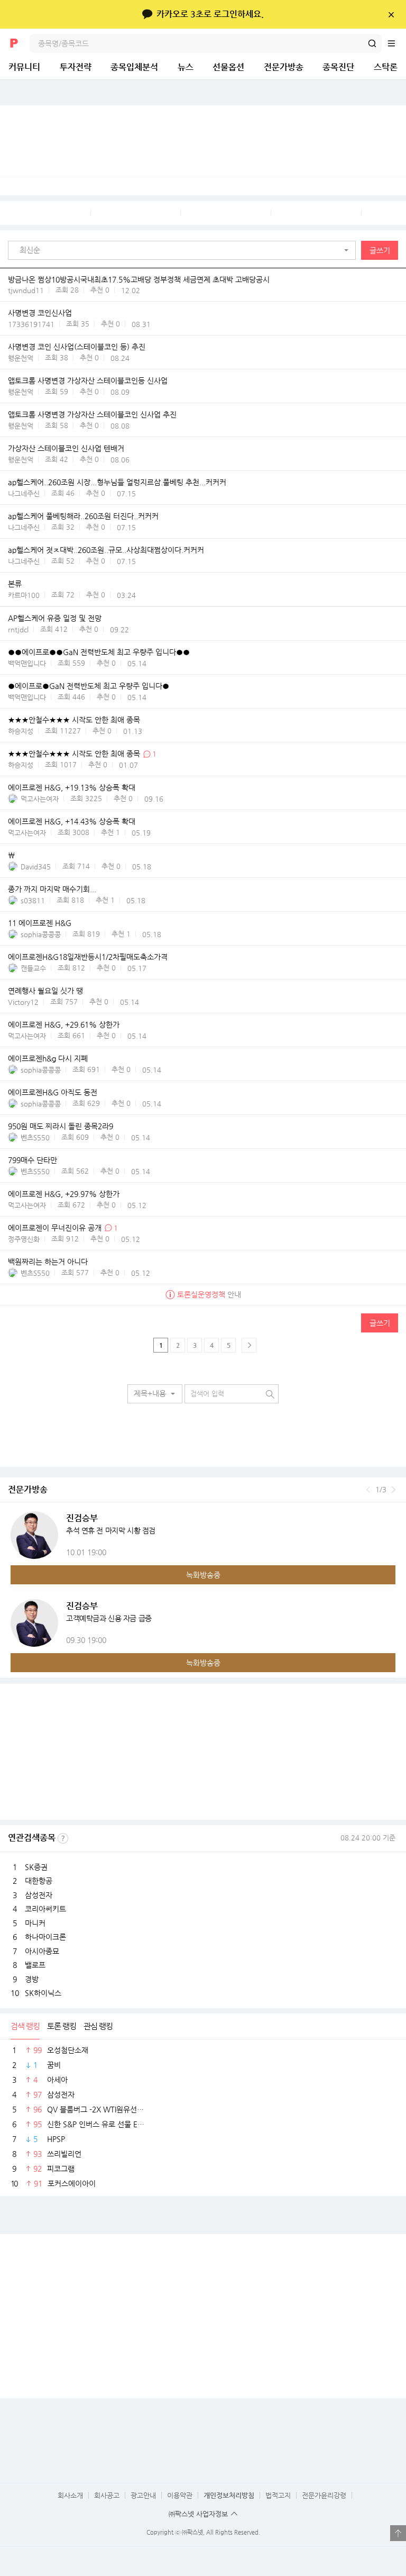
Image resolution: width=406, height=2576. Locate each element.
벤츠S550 (35, 1137)
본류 (15, 584)
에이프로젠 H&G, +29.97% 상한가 (64, 1194)
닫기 (391, 14)
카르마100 (24, 595)
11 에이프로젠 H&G (40, 923)
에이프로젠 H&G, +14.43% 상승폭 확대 (72, 822)
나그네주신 (24, 493)
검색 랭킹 (25, 2026)
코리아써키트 (45, 1909)
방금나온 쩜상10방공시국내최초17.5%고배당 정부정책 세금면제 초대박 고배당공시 (139, 279)
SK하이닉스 (43, 1993)
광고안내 (143, 2495)
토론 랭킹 (62, 2026)
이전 (368, 1490)
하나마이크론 (45, 1937)
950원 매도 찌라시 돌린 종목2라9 (61, 1127)
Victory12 (23, 1002)
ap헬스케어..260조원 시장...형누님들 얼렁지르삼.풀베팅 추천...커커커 (117, 483)
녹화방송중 (203, 1575)
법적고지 (278, 2495)
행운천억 (21, 358)
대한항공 (39, 1881)
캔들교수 (33, 968)
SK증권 (36, 1867)
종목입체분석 (134, 67)
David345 (36, 867)
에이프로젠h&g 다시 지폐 (48, 1059)
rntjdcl (18, 629)
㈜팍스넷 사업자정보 (198, 2514)
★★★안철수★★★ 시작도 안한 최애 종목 (74, 720)
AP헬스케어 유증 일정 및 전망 (55, 619)
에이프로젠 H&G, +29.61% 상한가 (64, 1025)
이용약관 (180, 2495)
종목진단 (338, 67)
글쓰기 (380, 250)
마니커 (35, 1923)
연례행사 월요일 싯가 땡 (45, 991)
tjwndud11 (26, 290)
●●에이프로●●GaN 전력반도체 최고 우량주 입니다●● (99, 652)
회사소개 (70, 2495)
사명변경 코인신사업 (40, 313)
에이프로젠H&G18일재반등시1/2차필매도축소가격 (88, 957)
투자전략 (76, 67)
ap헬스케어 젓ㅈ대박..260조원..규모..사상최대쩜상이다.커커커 (106, 550)
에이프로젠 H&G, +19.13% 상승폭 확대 (72, 788)
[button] (184, 250)
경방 (32, 1979)
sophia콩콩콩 (41, 934)
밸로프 (35, 1965)
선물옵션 (228, 67)
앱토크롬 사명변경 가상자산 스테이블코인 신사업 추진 (92, 415)
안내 (209, 1294)
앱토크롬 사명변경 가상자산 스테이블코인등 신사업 (88, 381)
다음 (394, 1490)
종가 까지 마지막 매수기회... (52, 890)
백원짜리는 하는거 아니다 (48, 1262)
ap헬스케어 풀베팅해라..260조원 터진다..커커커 (83, 516)
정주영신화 (24, 1239)
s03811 (33, 900)
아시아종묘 (42, 1951)
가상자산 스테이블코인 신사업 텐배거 (66, 449)
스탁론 (386, 67)
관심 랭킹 (98, 2026)
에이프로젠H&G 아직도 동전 (53, 1093)
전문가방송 (284, 67)
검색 (372, 43)
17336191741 (31, 324)
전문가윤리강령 (324, 2495)
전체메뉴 (396, 43)
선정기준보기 (63, 1838)
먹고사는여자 (40, 799)
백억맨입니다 (27, 663)
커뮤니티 (24, 67)
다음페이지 (249, 1345)
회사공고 (107, 2495)
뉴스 (186, 67)
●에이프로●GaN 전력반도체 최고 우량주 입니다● (89, 686)
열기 (398, 2533)
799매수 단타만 (33, 1160)
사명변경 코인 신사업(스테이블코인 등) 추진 (77, 347)
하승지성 (21, 731)
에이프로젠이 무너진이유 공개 (55, 1228)
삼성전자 (39, 1895)
